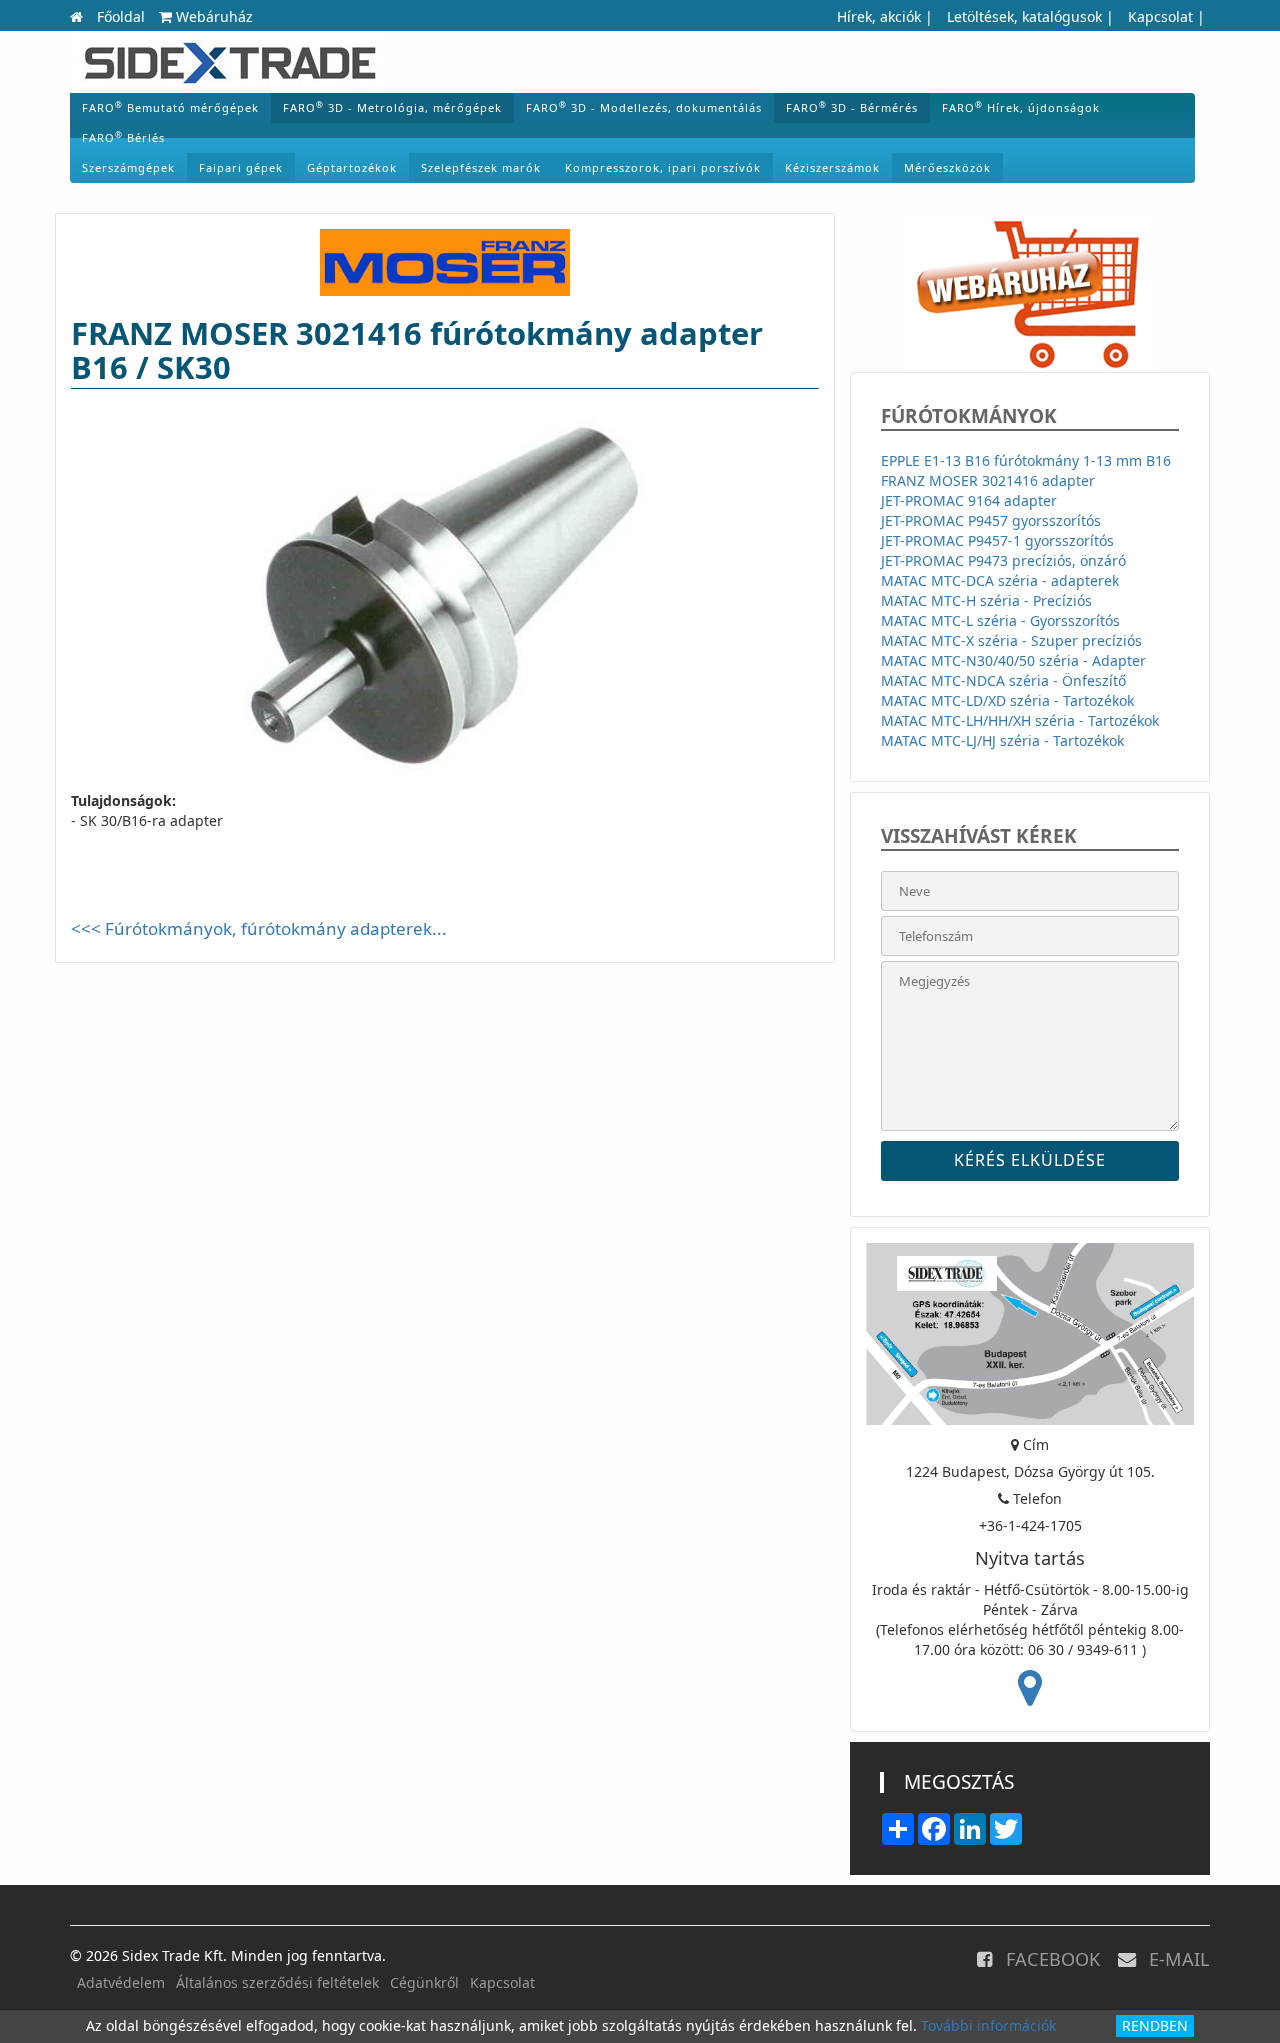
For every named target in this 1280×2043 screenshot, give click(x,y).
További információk (988, 2025)
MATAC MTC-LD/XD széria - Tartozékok (1007, 700)
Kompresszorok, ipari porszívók (663, 167)
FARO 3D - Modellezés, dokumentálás (644, 107)
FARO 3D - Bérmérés (852, 107)
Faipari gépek (241, 167)
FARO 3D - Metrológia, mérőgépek (392, 107)
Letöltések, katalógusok (1024, 16)
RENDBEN (1155, 2025)
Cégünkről (424, 1982)
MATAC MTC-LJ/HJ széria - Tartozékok (1002, 740)
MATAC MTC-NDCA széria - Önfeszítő (1003, 680)
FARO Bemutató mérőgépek (170, 107)
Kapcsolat (1160, 16)
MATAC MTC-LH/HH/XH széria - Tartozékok (1020, 720)
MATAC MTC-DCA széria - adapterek (1000, 580)
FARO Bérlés (123, 137)
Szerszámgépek (128, 167)
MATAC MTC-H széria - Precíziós (986, 600)
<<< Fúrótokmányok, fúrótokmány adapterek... (259, 928)
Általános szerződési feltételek (277, 1982)
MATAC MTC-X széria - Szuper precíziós (1011, 640)
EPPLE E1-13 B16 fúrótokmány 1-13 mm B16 (1026, 460)
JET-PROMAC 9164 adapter (969, 500)
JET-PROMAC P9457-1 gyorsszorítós (997, 540)
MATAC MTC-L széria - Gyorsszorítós (1000, 620)
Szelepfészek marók (481, 167)
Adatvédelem (121, 1982)
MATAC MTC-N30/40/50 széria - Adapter (1013, 660)
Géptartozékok (352, 167)
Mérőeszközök (947, 167)
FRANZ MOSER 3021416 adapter (988, 480)
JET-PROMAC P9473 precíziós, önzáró (1003, 560)
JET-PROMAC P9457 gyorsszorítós (991, 520)
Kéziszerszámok (832, 167)
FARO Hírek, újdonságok (1021, 107)
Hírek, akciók (879, 16)
